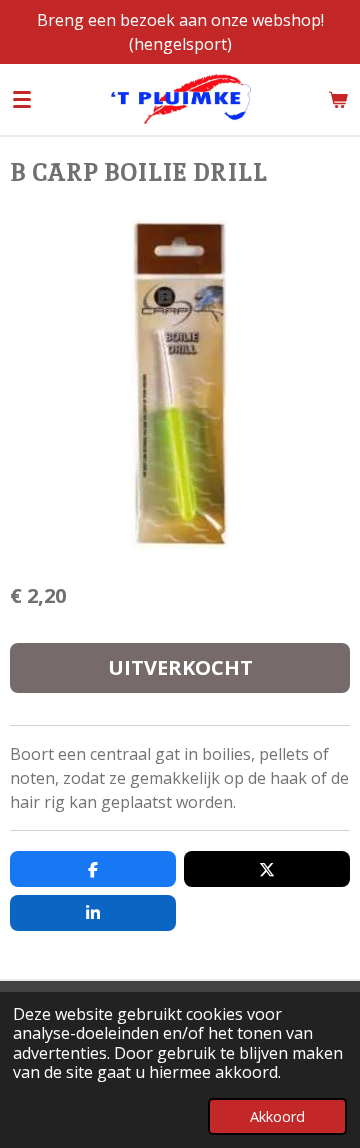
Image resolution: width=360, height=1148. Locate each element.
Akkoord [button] (277, 1116)
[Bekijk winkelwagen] (338, 99)
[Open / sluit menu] (22, 99)
